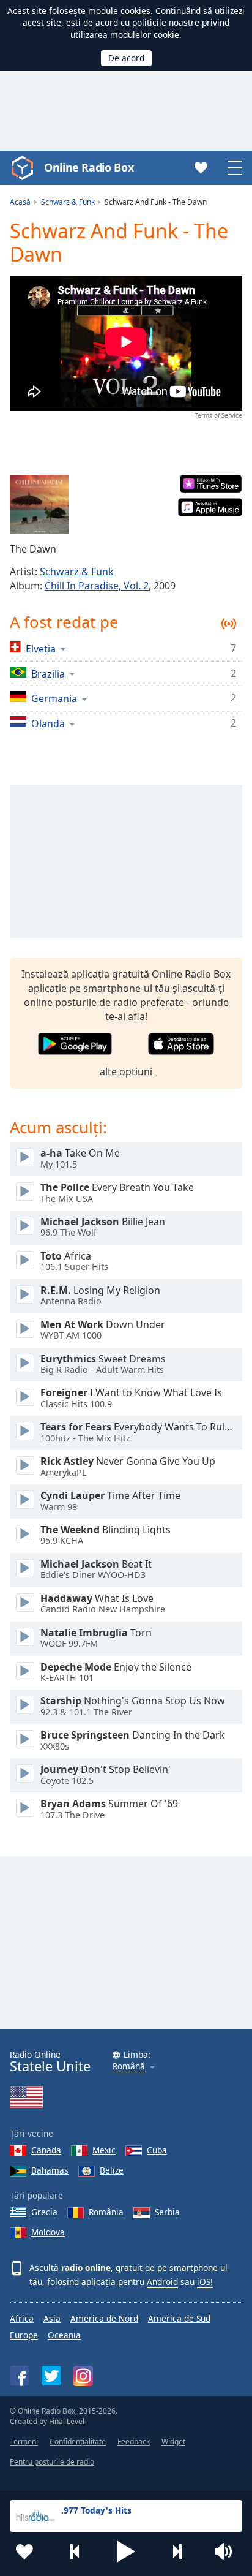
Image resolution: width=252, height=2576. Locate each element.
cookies (135, 11)
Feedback (134, 2442)
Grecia (44, 2212)
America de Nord (104, 2318)
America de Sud (179, 2318)
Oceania (64, 2335)
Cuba (157, 2150)
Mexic (104, 2150)
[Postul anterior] (75, 2551)
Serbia (167, 2212)
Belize (112, 2170)
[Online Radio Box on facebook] (20, 2376)
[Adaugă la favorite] (24, 2551)
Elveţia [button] (41, 648)
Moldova (48, 2232)
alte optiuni (126, 1071)
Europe (24, 2335)
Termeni (24, 2442)
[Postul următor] (177, 2551)
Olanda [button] (48, 723)
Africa (22, 2318)
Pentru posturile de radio (52, 2462)
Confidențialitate (78, 2442)
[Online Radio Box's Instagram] (83, 2376)
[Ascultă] (25, 1157)
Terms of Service (218, 415)
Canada (46, 2150)
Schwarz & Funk (77, 572)
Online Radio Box (89, 167)
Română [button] (129, 2067)
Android (162, 2282)
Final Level (67, 2421)
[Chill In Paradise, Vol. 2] (39, 504)
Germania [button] (54, 698)
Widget (173, 2442)
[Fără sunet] (228, 2551)
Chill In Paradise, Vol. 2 (97, 586)
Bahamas (50, 2170)
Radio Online (50, 2062)
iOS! (205, 2282)
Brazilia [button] (48, 674)
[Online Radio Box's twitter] (51, 2376)
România (106, 2212)
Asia (52, 2318)
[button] (126, 2551)
